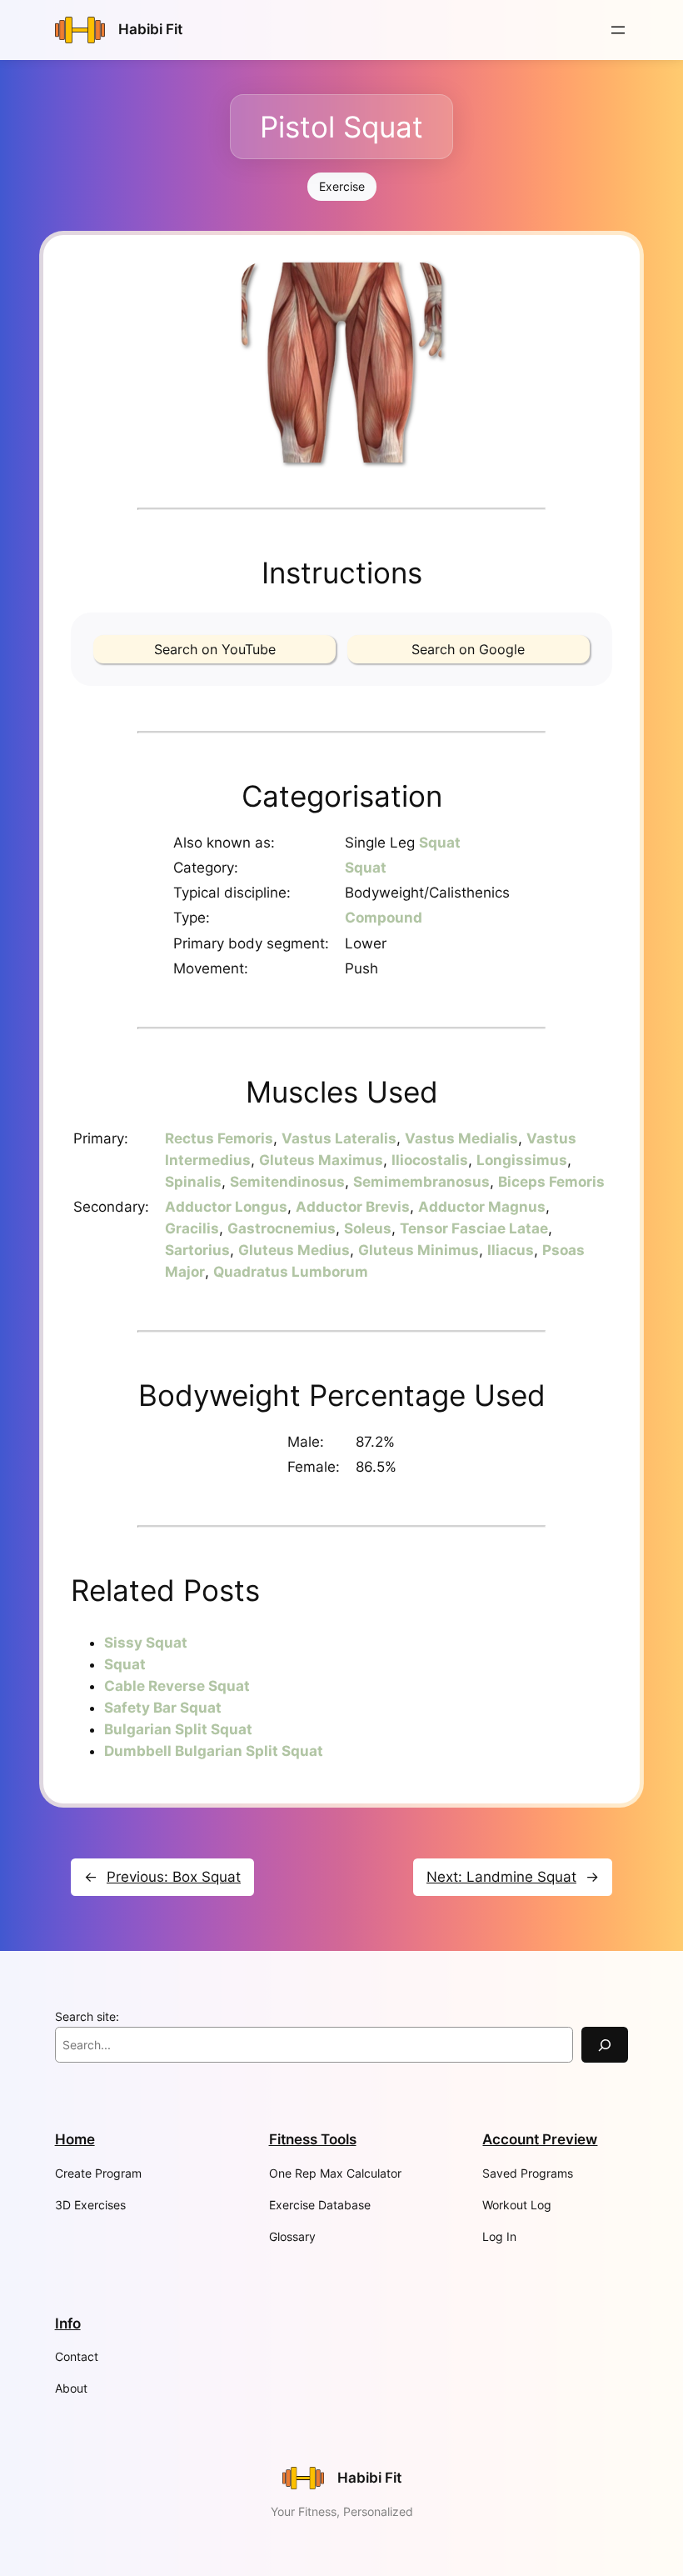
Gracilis (192, 1228)
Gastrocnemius (282, 1228)
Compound (384, 918)
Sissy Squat (146, 1643)
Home (75, 2139)
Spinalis (193, 1182)
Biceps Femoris (551, 1182)
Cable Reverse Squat (177, 1686)
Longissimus (522, 1160)
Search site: (87, 2016)
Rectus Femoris (219, 1138)
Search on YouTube (215, 649)
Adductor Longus (226, 1207)
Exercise (342, 186)
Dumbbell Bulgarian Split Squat (214, 1751)
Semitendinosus (287, 1182)
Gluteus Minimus (419, 1250)
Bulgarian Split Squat (178, 1729)
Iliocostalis (430, 1160)
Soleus (368, 1228)
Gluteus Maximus (321, 1160)
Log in (499, 2236)
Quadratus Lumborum (291, 1272)
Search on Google (468, 649)
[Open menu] (618, 30)
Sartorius (197, 1250)
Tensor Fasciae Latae (474, 1228)
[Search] (605, 2045)
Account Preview (540, 2139)
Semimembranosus (421, 1182)
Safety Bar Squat (163, 1708)
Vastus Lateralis (339, 1138)
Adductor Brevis (353, 1207)
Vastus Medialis (461, 1138)
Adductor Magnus (482, 1207)
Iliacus (511, 1250)
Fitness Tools (313, 2139)
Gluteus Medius (294, 1250)
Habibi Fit (150, 29)
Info (68, 2323)
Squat (440, 843)
